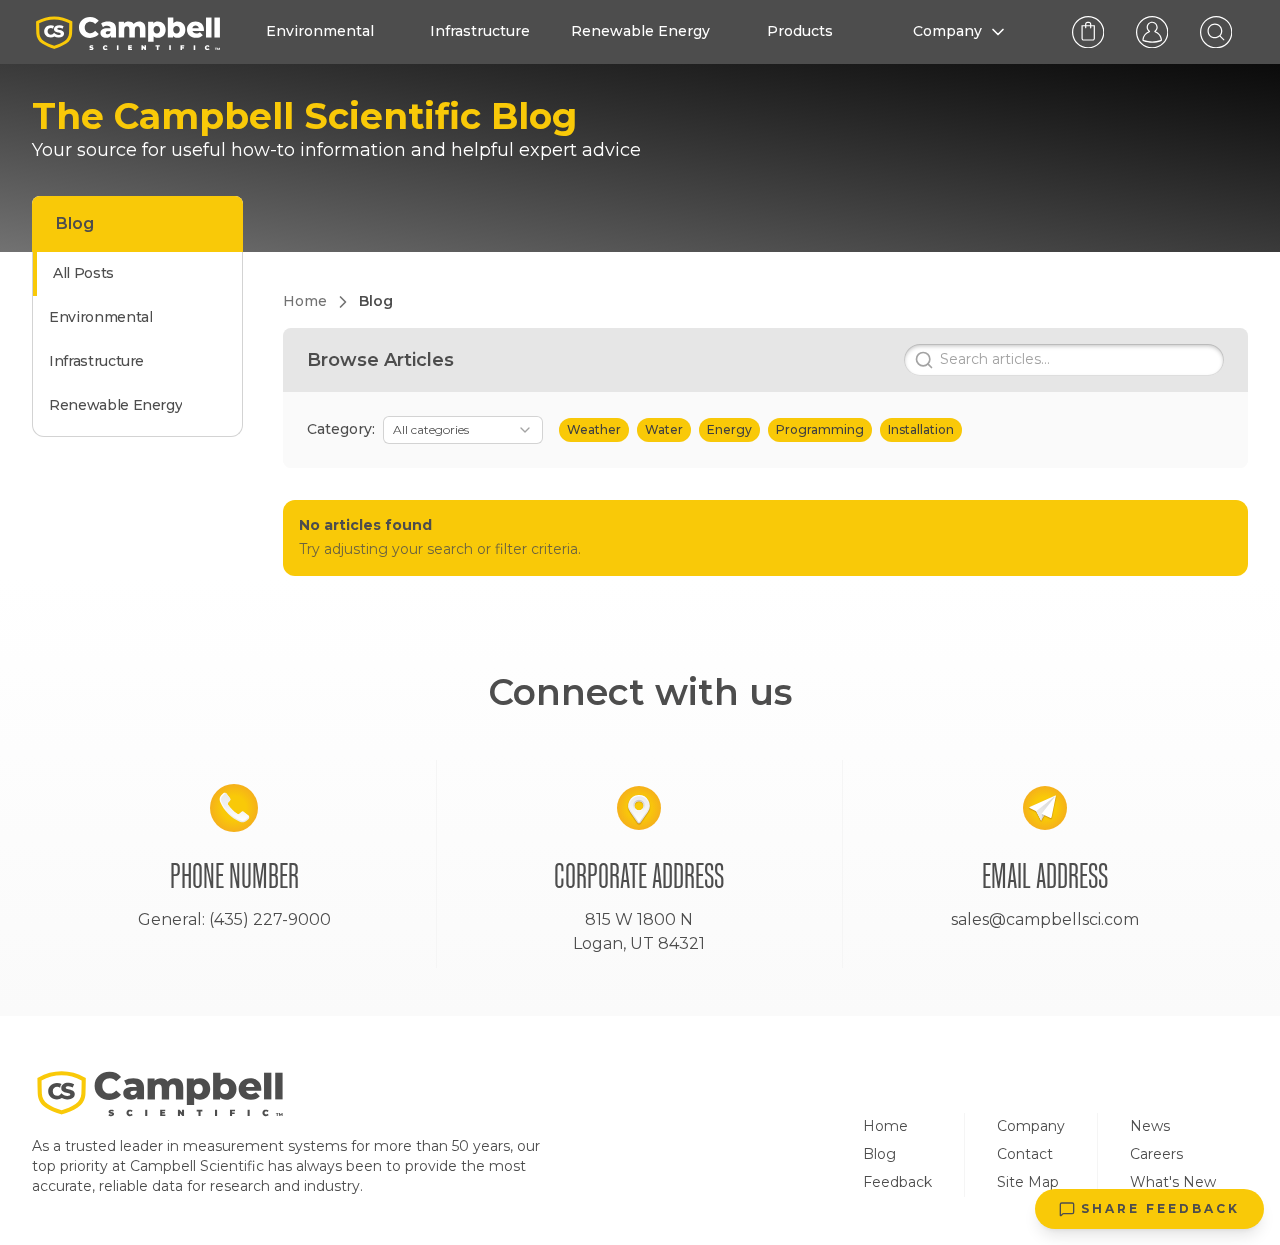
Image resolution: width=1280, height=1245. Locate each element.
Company (1031, 1126)
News (1150, 1126)
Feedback (897, 1182)
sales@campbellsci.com (1045, 919)
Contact (1025, 1154)
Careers (1156, 1154)
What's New (1173, 1182)
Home (885, 1126)
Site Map (1028, 1182)
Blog (879, 1154)
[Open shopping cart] (1088, 32)
